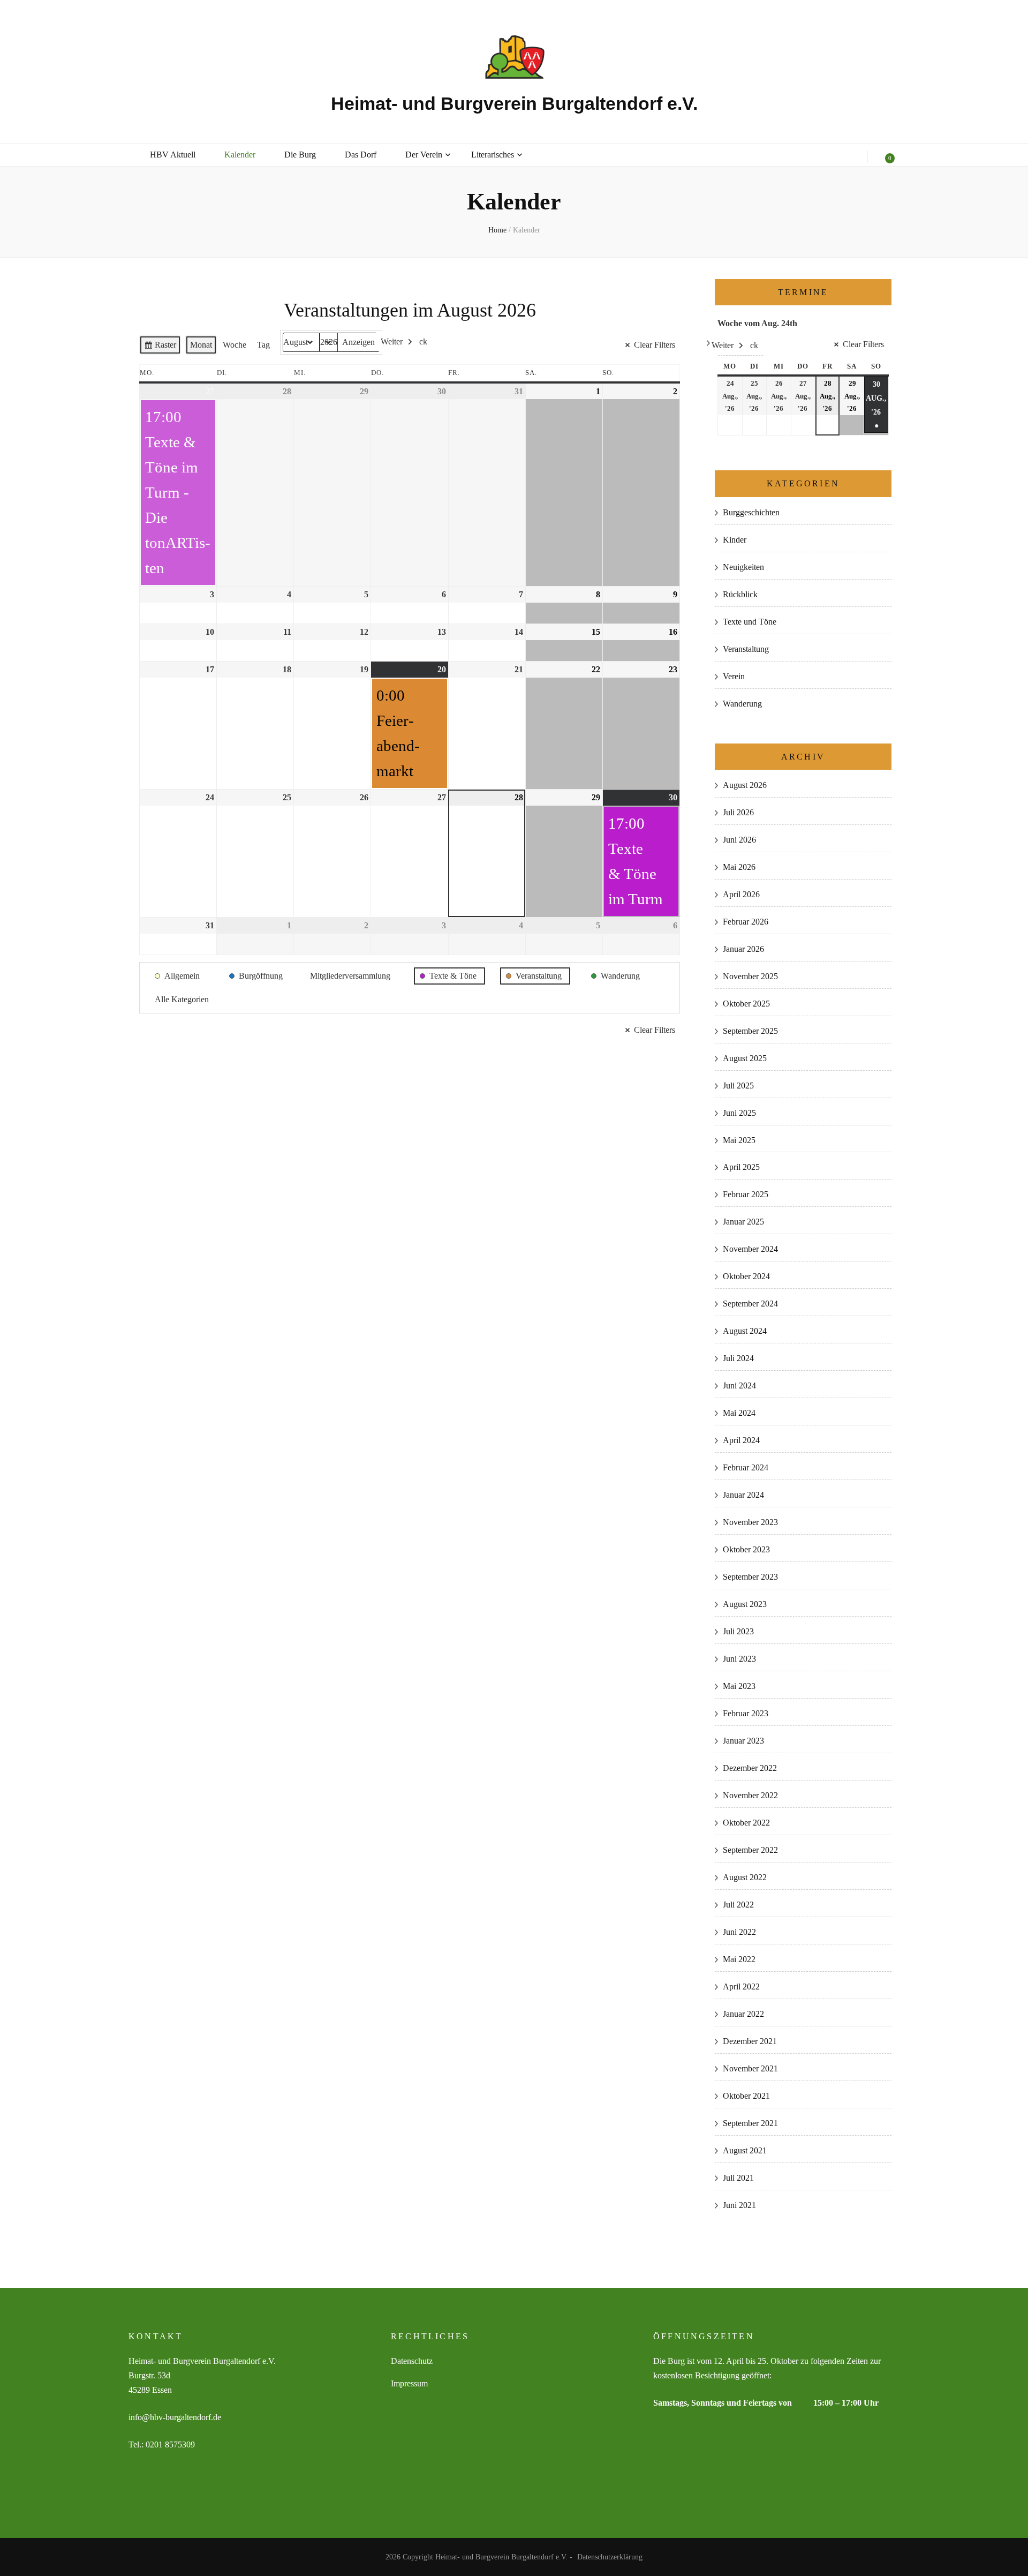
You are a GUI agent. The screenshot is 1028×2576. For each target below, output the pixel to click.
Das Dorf (361, 155)
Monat (201, 345)
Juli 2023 (738, 1631)
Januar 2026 (743, 949)
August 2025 (745, 1058)
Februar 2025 (746, 1194)
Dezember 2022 (750, 1768)
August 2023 (745, 1604)
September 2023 (750, 1577)
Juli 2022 (738, 1905)
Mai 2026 (739, 867)
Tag (263, 345)
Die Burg (300, 155)
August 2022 (745, 1877)
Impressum (409, 2383)
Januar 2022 (743, 2014)
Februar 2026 (746, 922)
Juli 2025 (738, 1086)
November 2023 (750, 1522)
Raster (160, 347)
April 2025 (741, 1167)
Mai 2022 (739, 1959)
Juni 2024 (739, 1385)
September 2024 (750, 1304)
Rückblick (740, 594)
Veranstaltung (746, 649)
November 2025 (750, 976)
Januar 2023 (743, 1741)
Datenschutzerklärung (610, 2557)
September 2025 (750, 1031)
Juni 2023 (739, 1659)
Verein (734, 676)
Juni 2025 (739, 1113)
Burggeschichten (751, 512)
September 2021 (750, 2123)
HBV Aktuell (173, 155)
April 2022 (741, 1987)
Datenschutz (412, 2361)
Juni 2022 (739, 1932)
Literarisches (493, 155)
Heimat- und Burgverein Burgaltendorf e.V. (514, 103)
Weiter (392, 341)
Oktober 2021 (746, 2096)
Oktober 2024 (746, 1276)
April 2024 (741, 1440)
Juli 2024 (738, 1358)
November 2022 (750, 1795)
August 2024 (745, 1331)
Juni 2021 (739, 2205)
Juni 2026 (739, 840)
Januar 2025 (743, 1222)
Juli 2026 (738, 812)
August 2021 (745, 2150)
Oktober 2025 (746, 1004)
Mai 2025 (739, 1140)
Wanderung (742, 704)
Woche (235, 345)
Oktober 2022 (746, 1823)
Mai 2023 (739, 1686)
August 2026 (745, 785)
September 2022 (750, 1850)
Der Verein (424, 155)
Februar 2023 (746, 1713)
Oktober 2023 (746, 1549)
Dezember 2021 (750, 2041)
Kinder (735, 540)
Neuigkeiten (743, 567)
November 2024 (750, 1249)
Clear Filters (655, 345)
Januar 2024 (743, 1495)
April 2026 (741, 894)
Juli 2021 (738, 2178)
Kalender (240, 155)
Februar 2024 (746, 1467)
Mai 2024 (739, 1413)
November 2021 (750, 2068)
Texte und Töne (750, 622)
